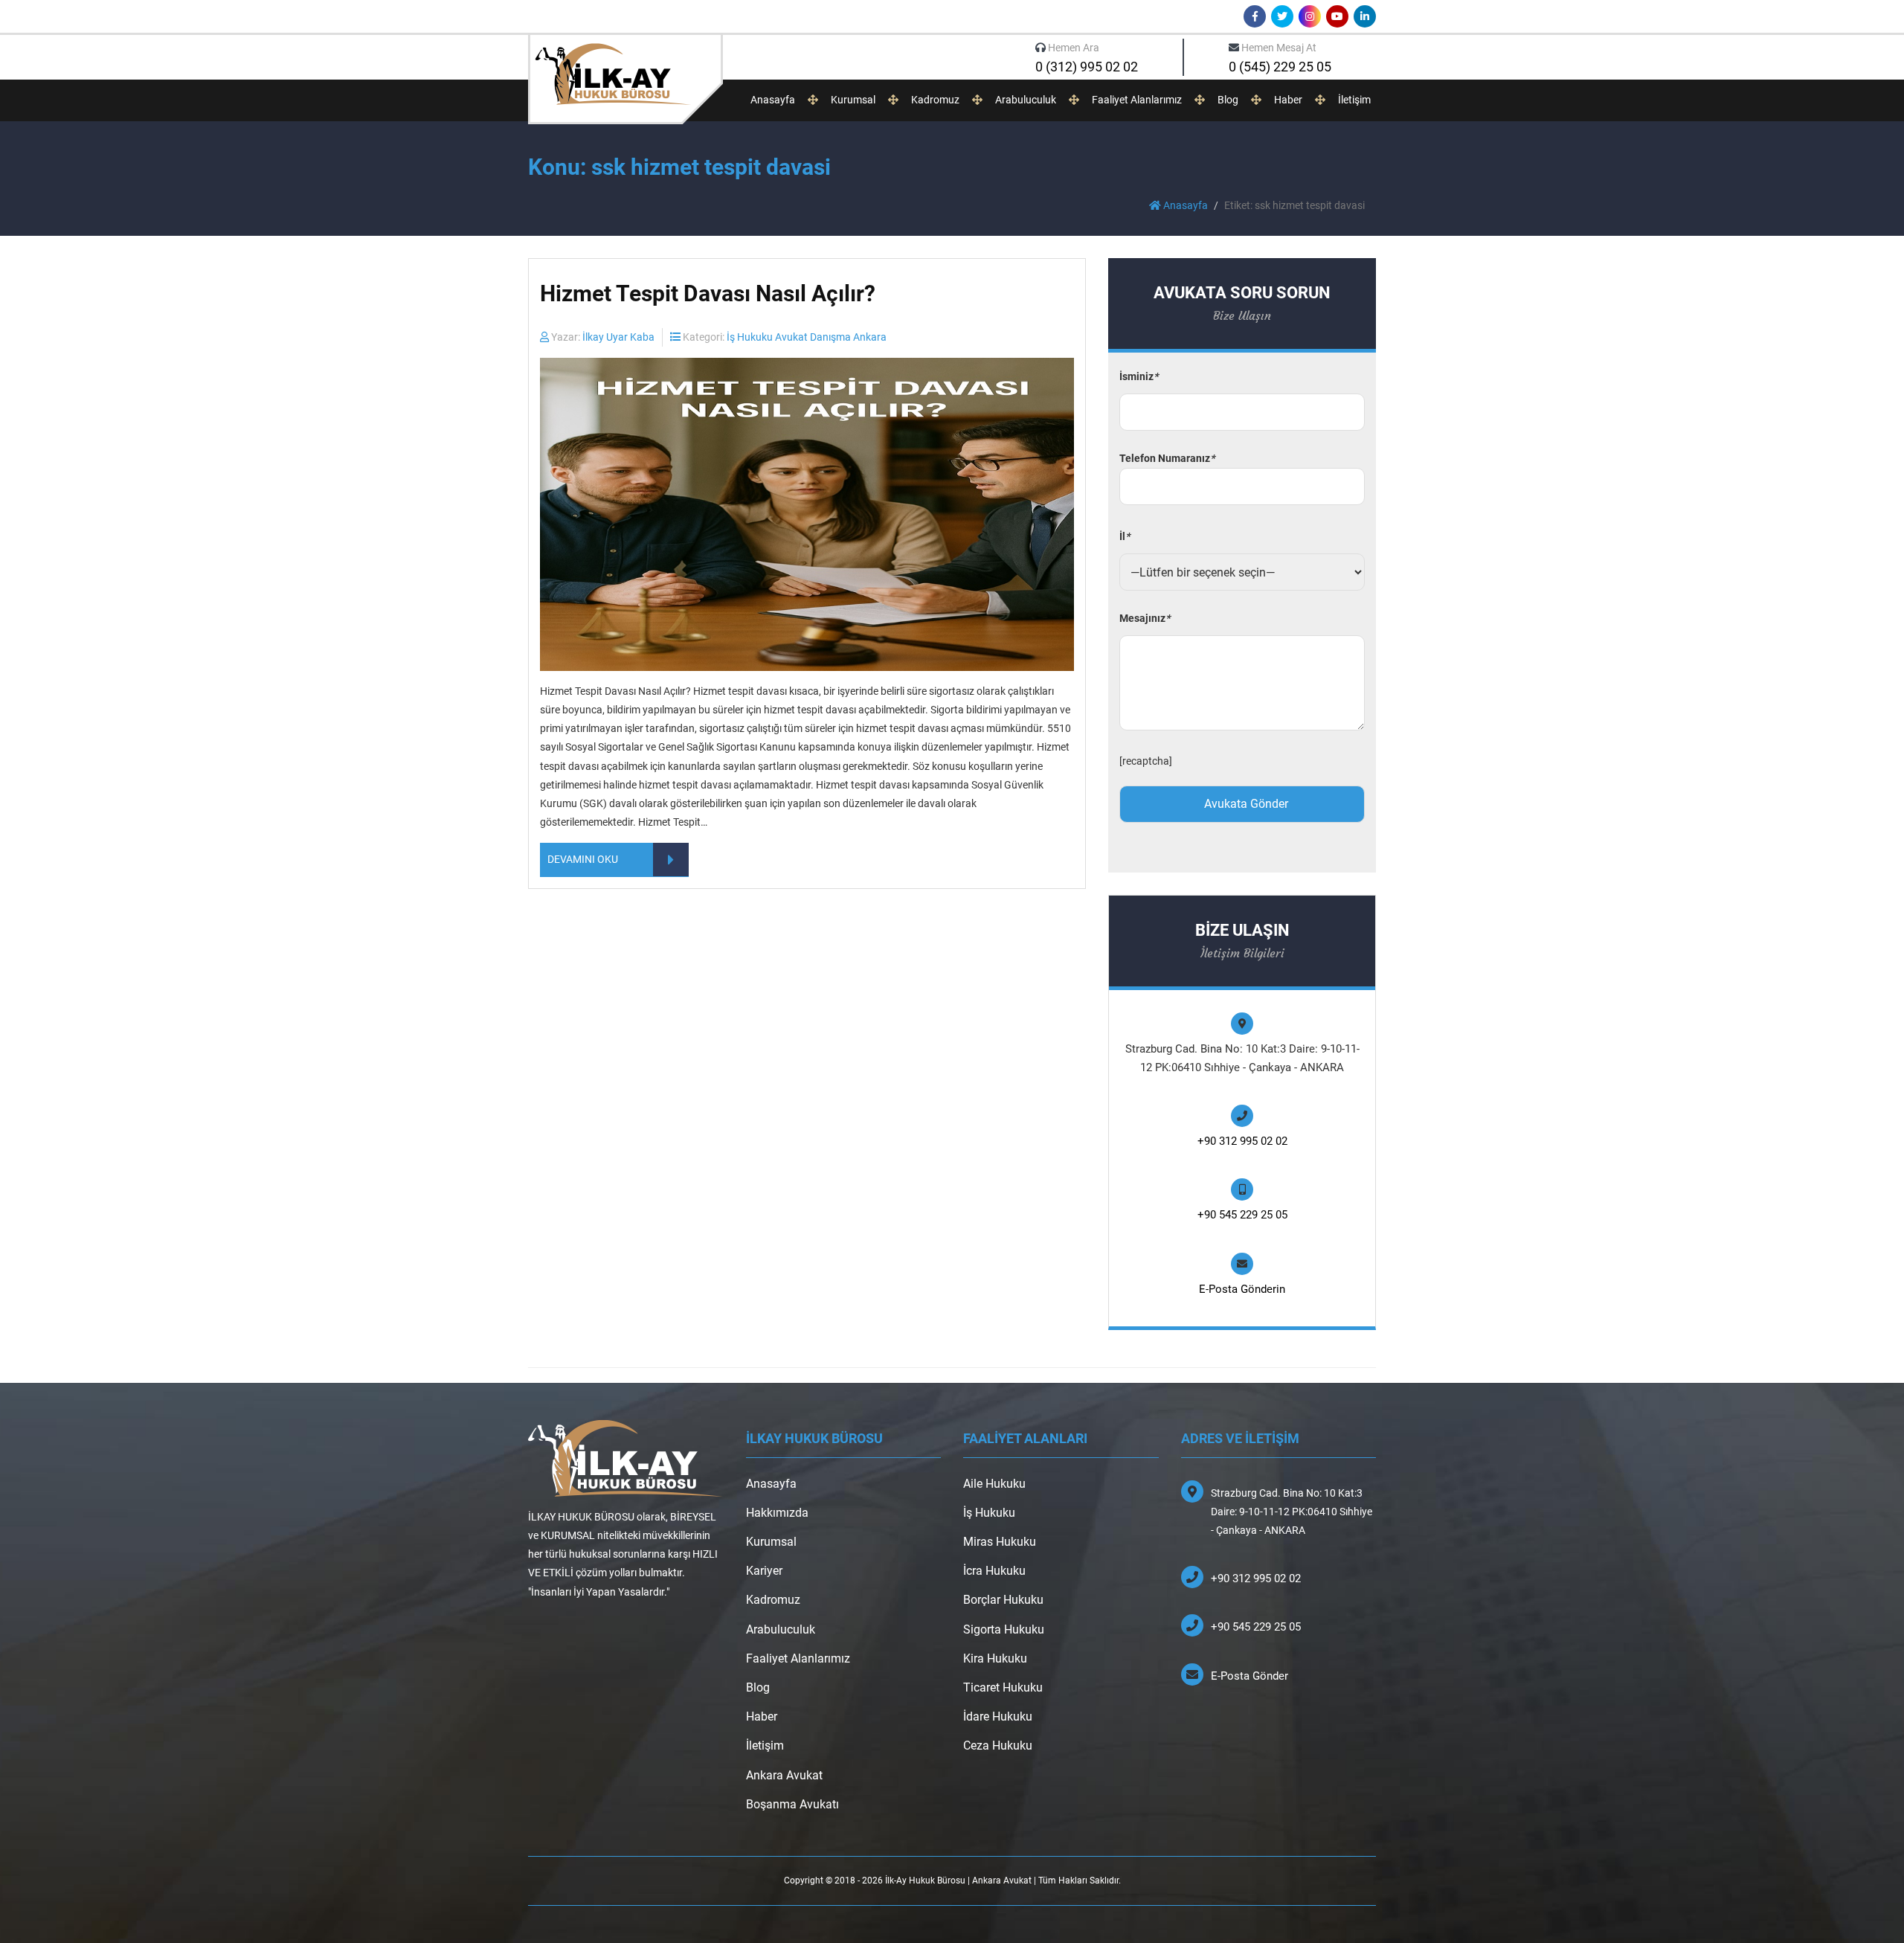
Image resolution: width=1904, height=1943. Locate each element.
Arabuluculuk (1026, 100)
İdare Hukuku (998, 1716)
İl (1125, 536)
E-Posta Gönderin (1242, 1289)
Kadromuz (935, 100)
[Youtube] (1337, 16)
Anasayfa (773, 100)
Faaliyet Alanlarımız (1137, 100)
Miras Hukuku (1000, 1542)
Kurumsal (853, 100)
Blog (1228, 100)
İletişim (1354, 100)
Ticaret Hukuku (1003, 1687)
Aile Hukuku (994, 1484)
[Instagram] (1310, 16)
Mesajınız (1145, 618)
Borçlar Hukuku (1003, 1600)
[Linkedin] (1365, 16)
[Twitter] (1282, 16)
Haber (1288, 100)
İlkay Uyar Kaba (618, 337)
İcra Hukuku (994, 1571)
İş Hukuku (989, 1513)
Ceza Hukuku (998, 1746)
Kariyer (764, 1571)
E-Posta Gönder (1249, 1676)
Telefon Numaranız (1167, 458)
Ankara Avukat (784, 1775)
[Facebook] (1255, 16)
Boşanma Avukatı (792, 1804)
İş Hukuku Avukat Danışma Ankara (807, 337)
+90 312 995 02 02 (1242, 1141)
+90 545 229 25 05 (1242, 1215)
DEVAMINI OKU (583, 859)
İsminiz (1139, 376)
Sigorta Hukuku (1004, 1629)
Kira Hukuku (995, 1658)
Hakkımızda (777, 1513)
